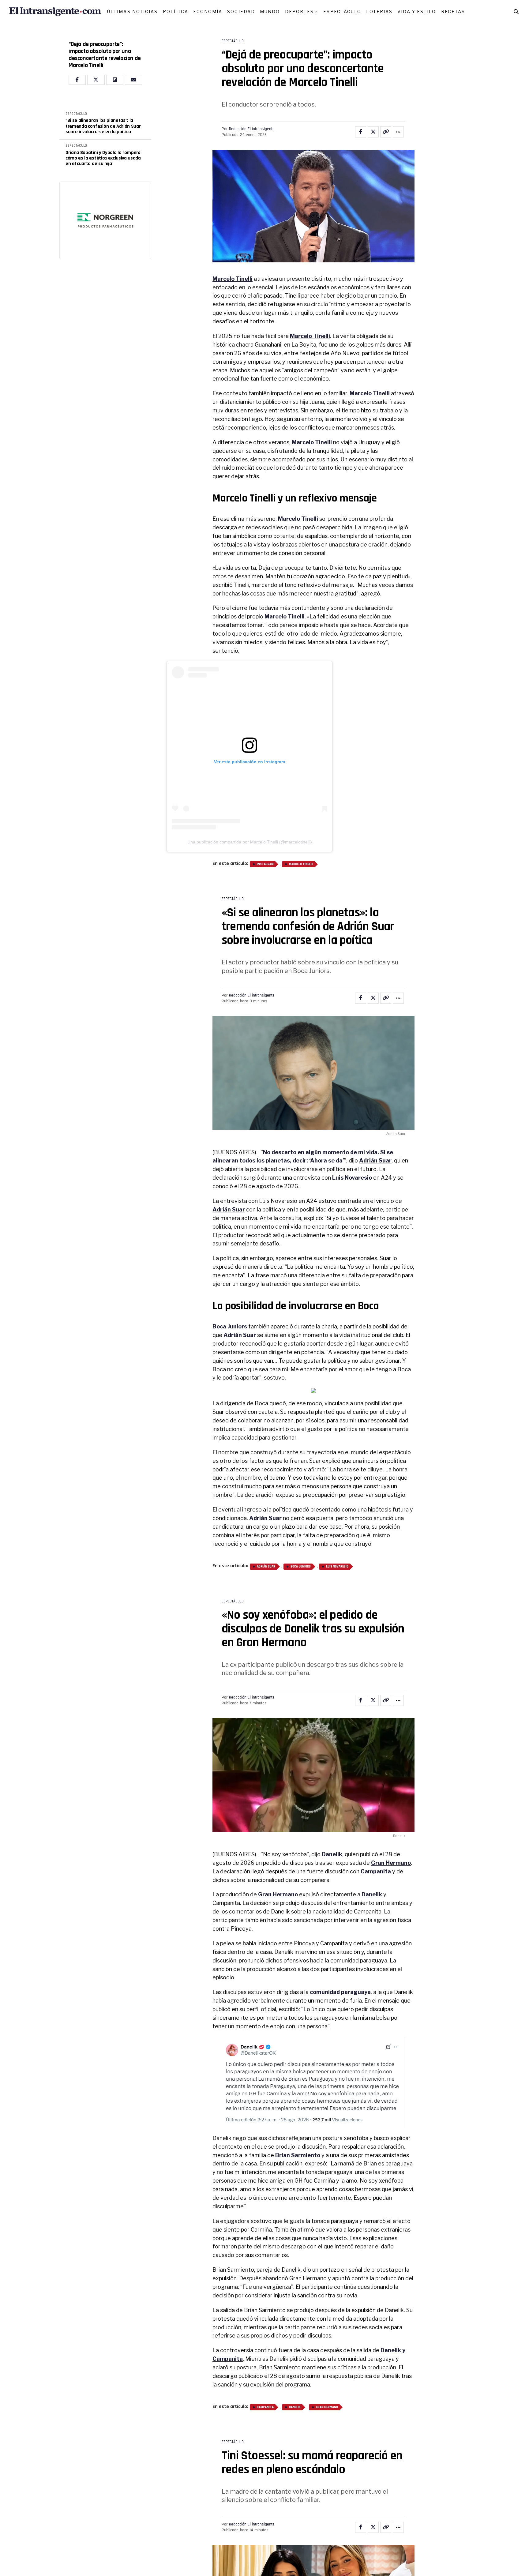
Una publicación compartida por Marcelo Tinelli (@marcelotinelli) (250, 842)
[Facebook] (77, 80)
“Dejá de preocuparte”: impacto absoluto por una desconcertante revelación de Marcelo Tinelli (105, 55)
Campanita (265, 2407)
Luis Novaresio (337, 1567)
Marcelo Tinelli (233, 279)
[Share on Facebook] (361, 132)
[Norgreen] (105, 220)
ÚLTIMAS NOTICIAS (133, 11)
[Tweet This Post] (373, 132)
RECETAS (453, 11)
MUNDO (270, 11)
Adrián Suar (266, 1567)
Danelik (295, 2407)
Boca (368, 1306)
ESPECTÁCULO (342, 11)
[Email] (133, 80)
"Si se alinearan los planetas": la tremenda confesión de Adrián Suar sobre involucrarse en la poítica (103, 126)
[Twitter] (96, 80)
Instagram (265, 864)
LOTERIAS (379, 11)
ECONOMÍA (208, 11)
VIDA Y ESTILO (417, 11)
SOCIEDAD (241, 11)
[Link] (386, 132)
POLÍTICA (176, 11)
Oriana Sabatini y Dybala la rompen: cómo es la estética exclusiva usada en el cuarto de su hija (103, 158)
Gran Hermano (278, 1894)
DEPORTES (300, 11)
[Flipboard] (115, 80)
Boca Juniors (230, 1326)
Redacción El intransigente (252, 129)
